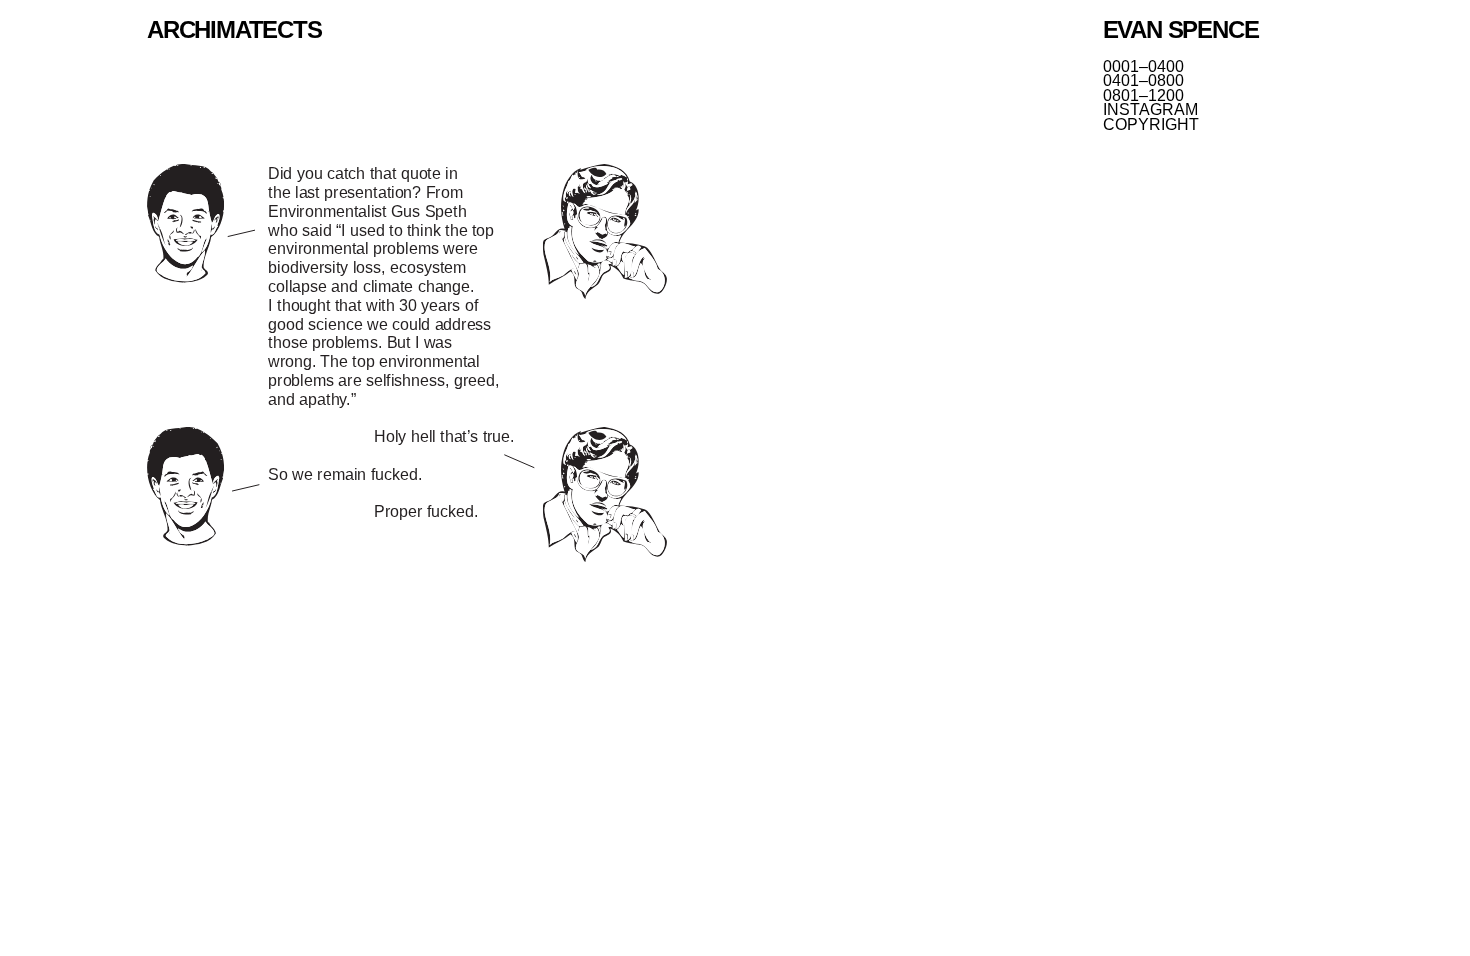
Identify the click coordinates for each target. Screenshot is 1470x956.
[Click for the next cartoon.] (407, 365)
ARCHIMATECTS (234, 29)
